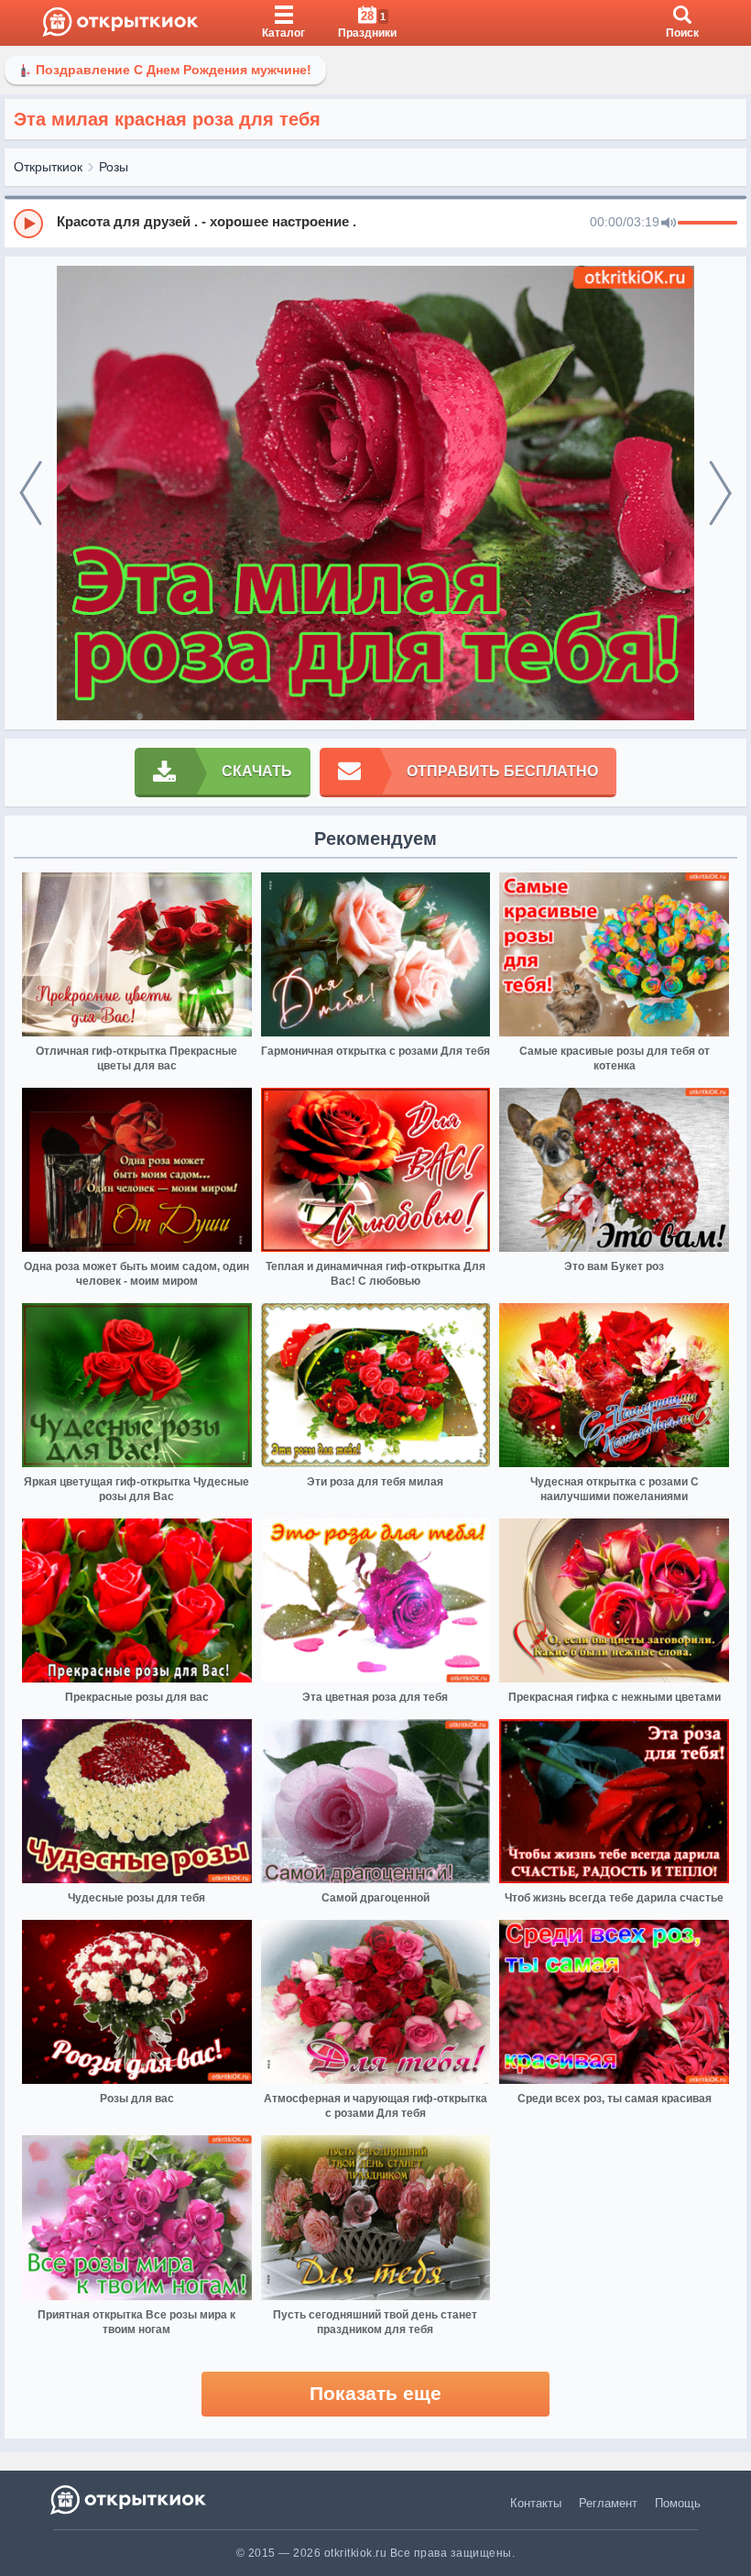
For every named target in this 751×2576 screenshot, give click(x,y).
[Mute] (669, 224)
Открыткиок (48, 167)
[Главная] (120, 23)
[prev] (31, 493)
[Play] (28, 224)
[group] (375, 223)
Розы (114, 167)
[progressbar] (707, 224)
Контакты (536, 2503)
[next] (720, 493)
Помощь (678, 2503)
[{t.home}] (130, 2499)
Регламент (608, 2503)
